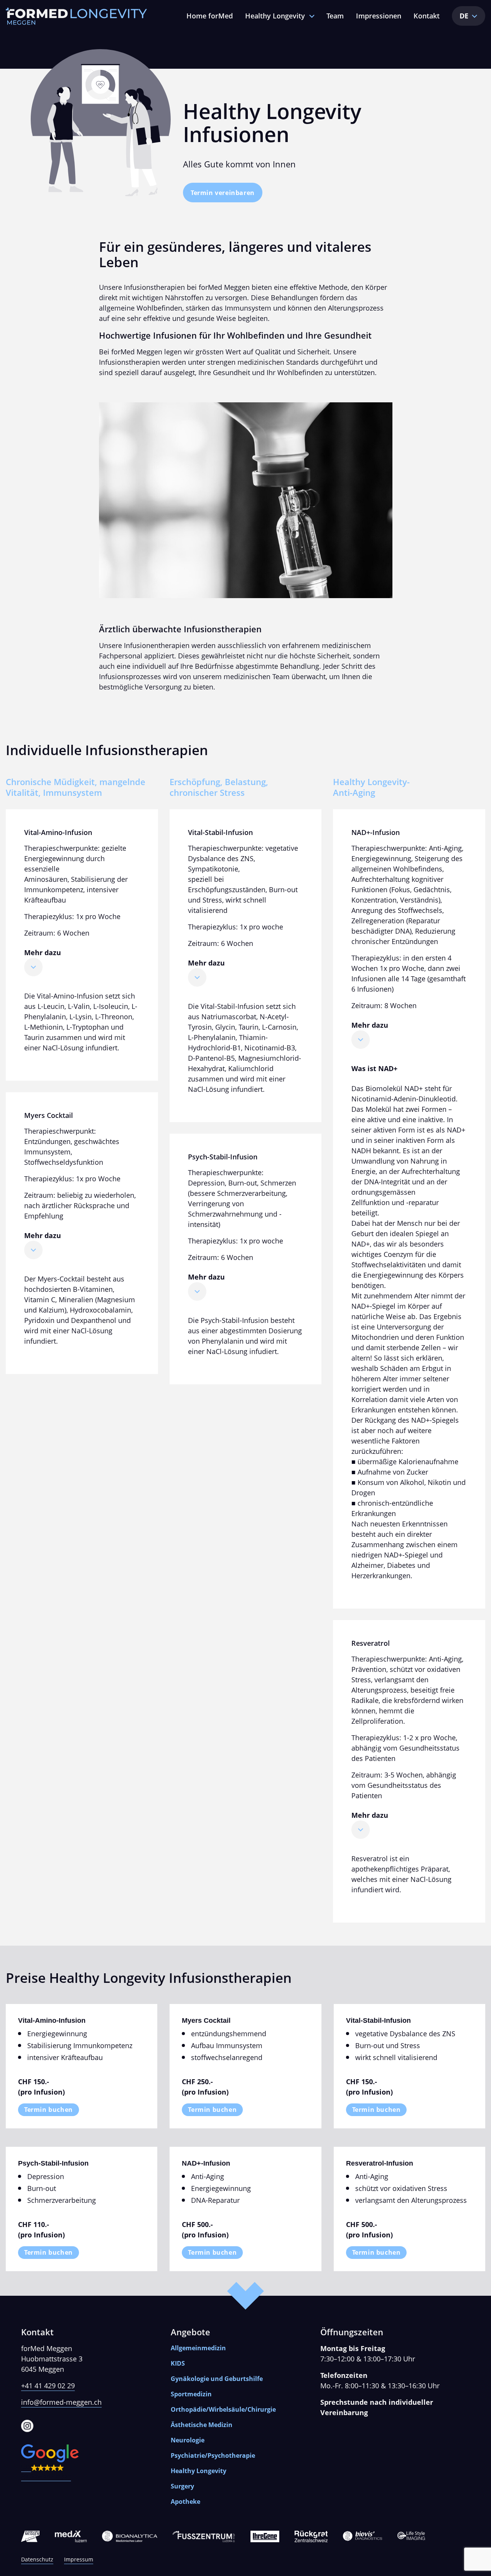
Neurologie (188, 2440)
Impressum (79, 2559)
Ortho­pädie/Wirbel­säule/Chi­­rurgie (223, 2409)
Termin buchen (49, 2110)
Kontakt (427, 16)
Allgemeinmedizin (198, 2348)
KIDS (178, 2363)
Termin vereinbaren (223, 193)
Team (335, 16)
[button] (96, 2463)
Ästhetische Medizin (202, 2425)
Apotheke (185, 2502)
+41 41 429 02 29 (48, 2386)
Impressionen (379, 16)
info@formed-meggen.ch (61, 2402)
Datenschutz (37, 2559)
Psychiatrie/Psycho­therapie (213, 2455)
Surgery (182, 2486)
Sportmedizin (191, 2394)
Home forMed (210, 16)
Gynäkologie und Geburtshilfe (217, 2379)
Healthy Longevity (275, 16)
